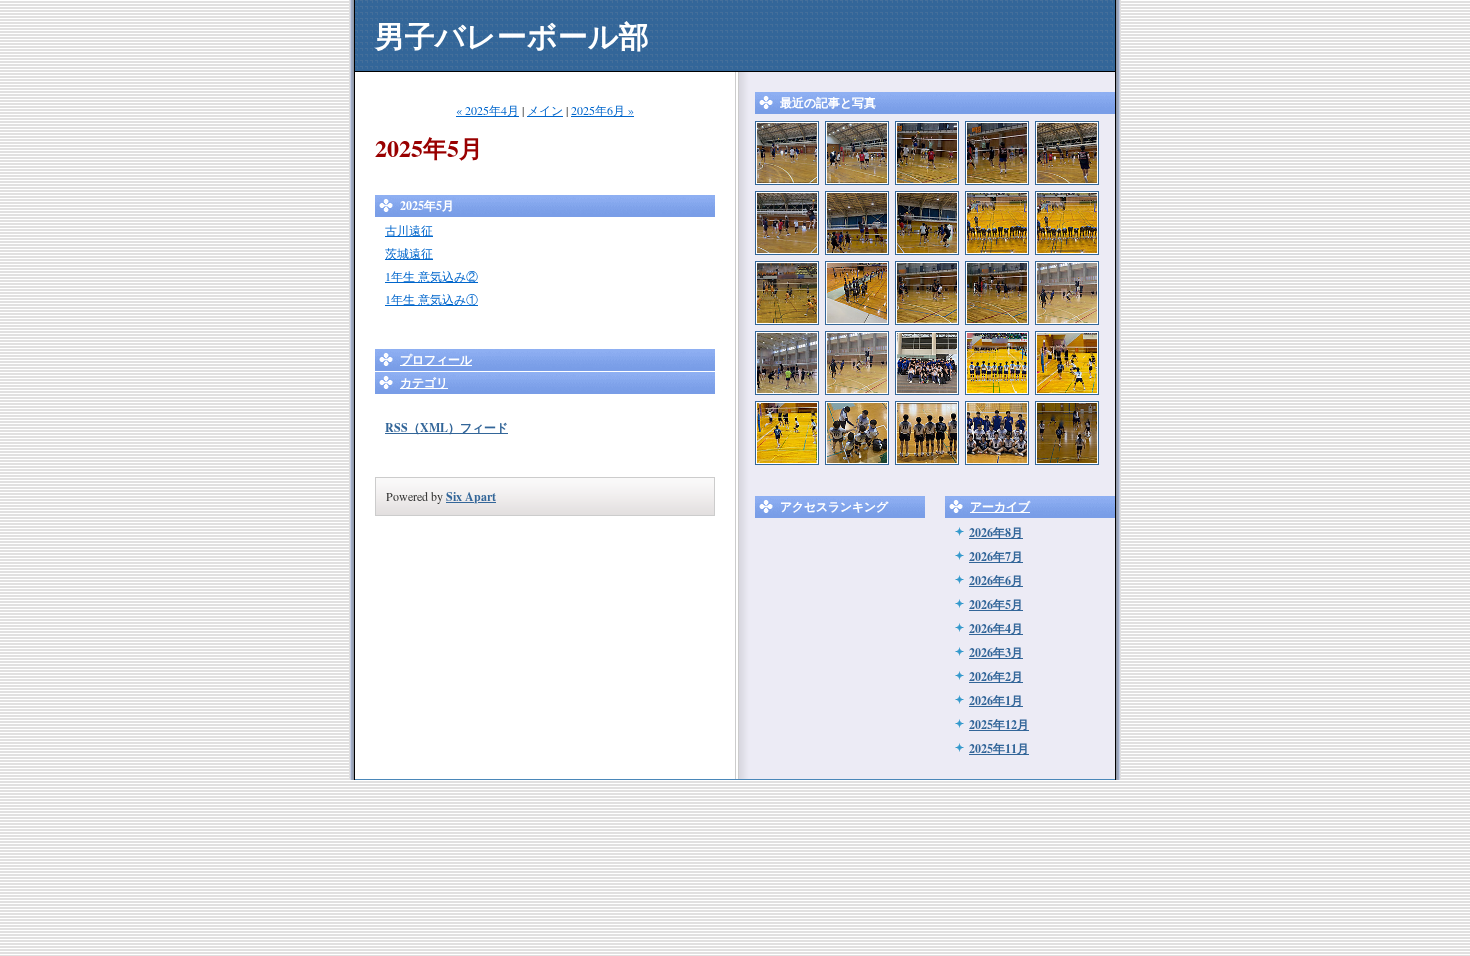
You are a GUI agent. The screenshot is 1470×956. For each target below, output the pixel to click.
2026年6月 (996, 580)
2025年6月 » (602, 110)
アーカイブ (1000, 506)
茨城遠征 (409, 253)
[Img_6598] (1067, 153)
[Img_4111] (787, 433)
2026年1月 (996, 700)
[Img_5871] (1067, 433)
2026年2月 (996, 676)
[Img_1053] (1067, 223)
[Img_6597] (787, 223)
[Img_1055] (787, 293)
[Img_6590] (927, 223)
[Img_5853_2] (857, 433)
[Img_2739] (787, 153)
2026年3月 (996, 652)
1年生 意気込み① (431, 299)
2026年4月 (996, 628)
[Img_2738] (857, 153)
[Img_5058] (787, 363)
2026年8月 (996, 532)
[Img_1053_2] (997, 223)
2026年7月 (996, 556)
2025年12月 (999, 724)
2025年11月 (999, 748)
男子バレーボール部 (512, 35)
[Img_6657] (927, 153)
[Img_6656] (997, 153)
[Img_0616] (857, 293)
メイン (545, 110)
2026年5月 (996, 604)
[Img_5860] (997, 433)
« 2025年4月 (487, 110)
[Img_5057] (857, 363)
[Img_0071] (927, 293)
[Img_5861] (927, 433)
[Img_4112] (1067, 363)
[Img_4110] (997, 363)
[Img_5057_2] (1067, 293)
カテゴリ (424, 382)
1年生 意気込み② (431, 276)
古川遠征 (409, 230)
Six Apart (471, 496)
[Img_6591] (857, 223)
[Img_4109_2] (927, 363)
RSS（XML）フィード (446, 427)
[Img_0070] (997, 293)
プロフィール (436, 359)
